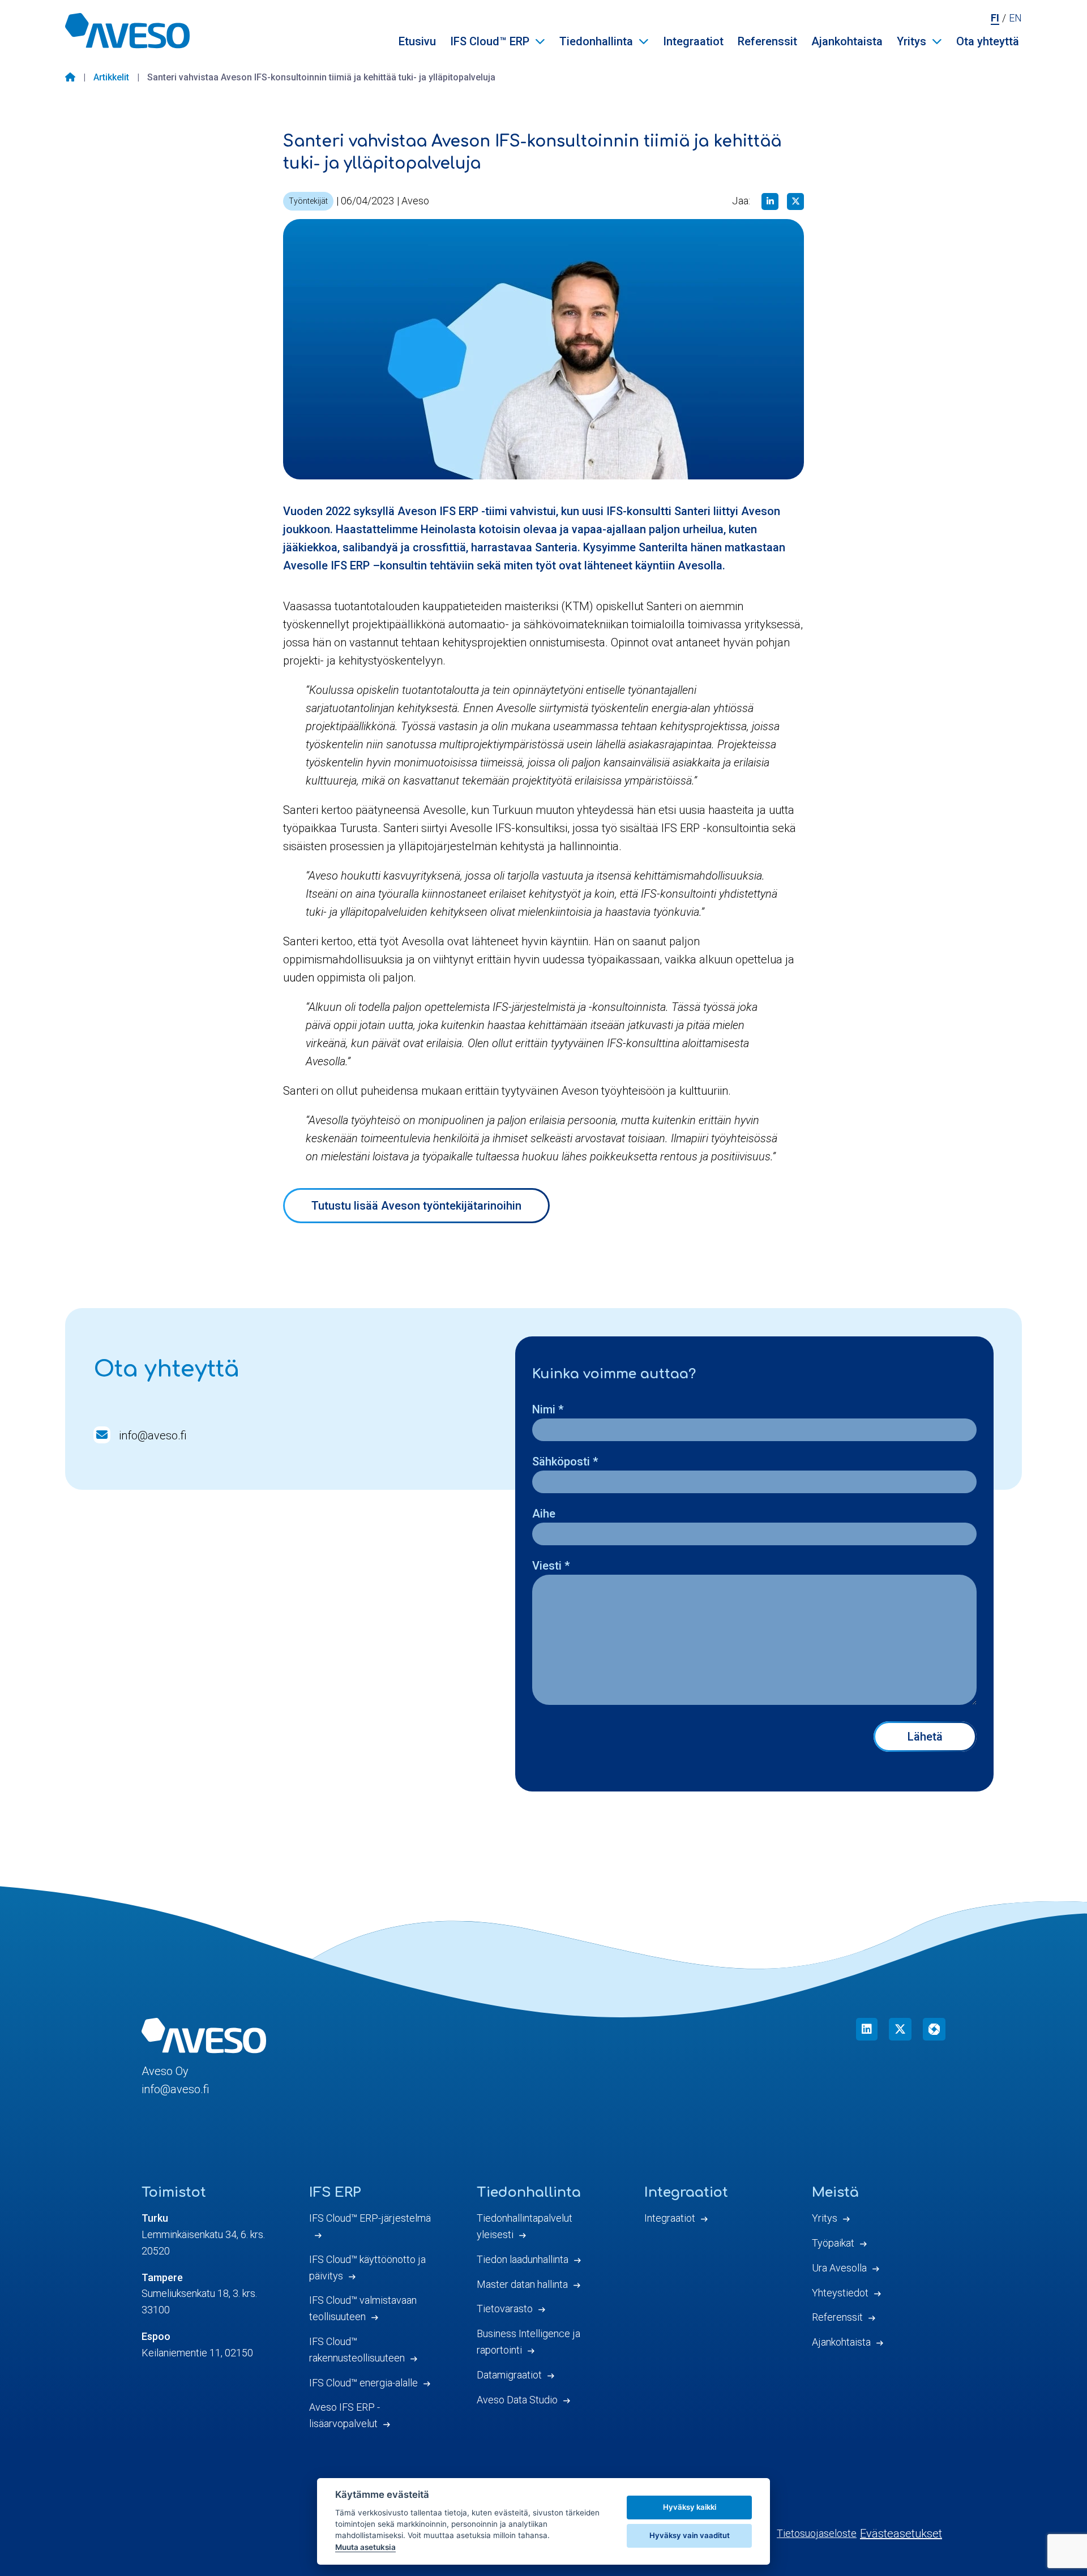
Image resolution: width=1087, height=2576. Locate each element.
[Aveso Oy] (127, 31)
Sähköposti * (565, 1461)
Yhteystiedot (840, 2293)
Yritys (911, 41)
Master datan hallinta (522, 2284)
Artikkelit (111, 77)
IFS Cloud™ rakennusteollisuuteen (357, 2350)
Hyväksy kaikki (690, 2507)
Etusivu (417, 41)
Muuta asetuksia (365, 2547)
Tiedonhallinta (596, 41)
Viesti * (551, 1566)
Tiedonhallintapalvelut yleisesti (525, 2226)
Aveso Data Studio (517, 2400)
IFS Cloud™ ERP (490, 41)
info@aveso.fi (153, 1435)
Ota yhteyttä (988, 41)
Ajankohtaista (847, 41)
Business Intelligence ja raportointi (528, 2342)
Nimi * (548, 1409)
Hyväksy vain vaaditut (690, 2535)
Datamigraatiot (509, 2375)
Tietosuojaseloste (817, 2533)
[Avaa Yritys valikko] (937, 41)
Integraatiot (693, 41)
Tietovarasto (505, 2309)
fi (995, 18)
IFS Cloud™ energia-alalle (363, 2383)
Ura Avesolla (839, 2268)
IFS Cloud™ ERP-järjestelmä (370, 2218)
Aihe (544, 1514)
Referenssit (767, 41)
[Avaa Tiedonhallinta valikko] (644, 41)
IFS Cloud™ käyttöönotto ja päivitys (367, 2268)
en (1015, 18)
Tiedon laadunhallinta (523, 2259)
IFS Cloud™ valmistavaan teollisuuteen (363, 2308)
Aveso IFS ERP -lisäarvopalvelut (344, 2415)
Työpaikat (833, 2243)
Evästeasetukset (901, 2534)
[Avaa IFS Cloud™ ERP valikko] (540, 41)
